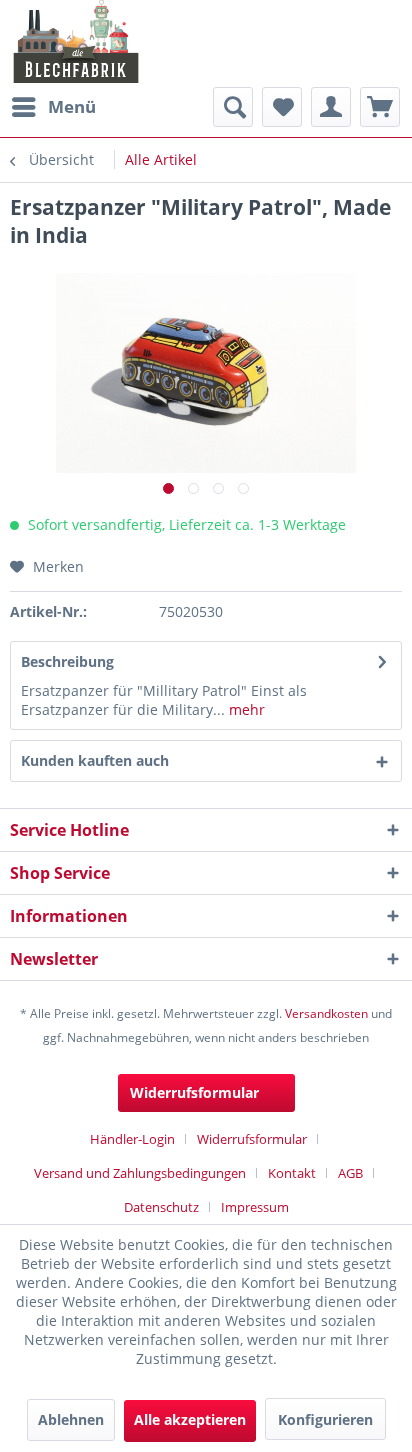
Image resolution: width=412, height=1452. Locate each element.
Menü (72, 106)
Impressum (255, 1207)
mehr (245, 709)
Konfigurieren (325, 1419)
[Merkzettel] (282, 107)
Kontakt (292, 1173)
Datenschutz (161, 1207)
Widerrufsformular (194, 1092)
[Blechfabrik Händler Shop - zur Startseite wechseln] (76, 41)
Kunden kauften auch (95, 760)
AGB (350, 1173)
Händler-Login (132, 1139)
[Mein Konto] (331, 107)
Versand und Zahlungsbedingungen (140, 1173)
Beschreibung (67, 661)
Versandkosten (326, 1013)
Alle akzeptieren (190, 1419)
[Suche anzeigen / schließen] (233, 107)
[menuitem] (53, 107)
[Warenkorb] (380, 107)
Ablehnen (71, 1419)
